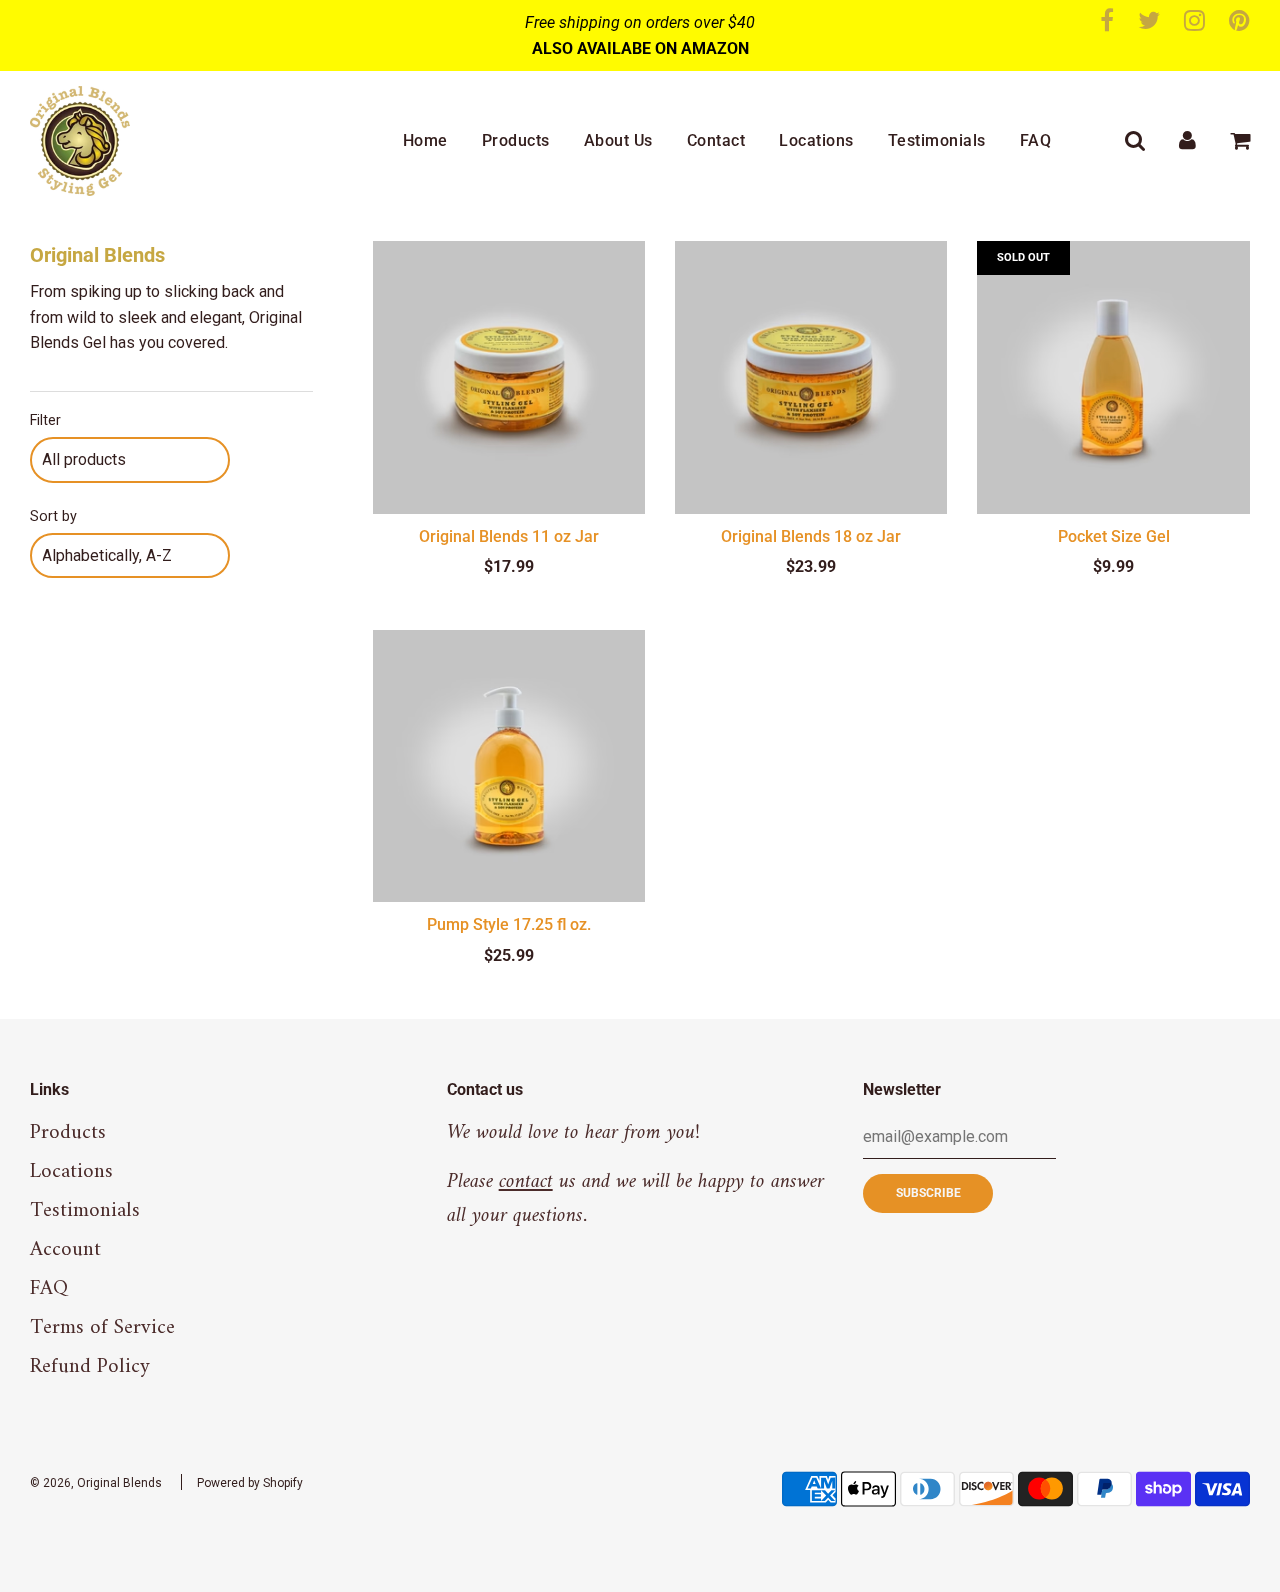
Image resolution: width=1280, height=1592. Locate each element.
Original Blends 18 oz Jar (811, 536)
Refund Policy (90, 1366)
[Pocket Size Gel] (1113, 377)
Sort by (53, 516)
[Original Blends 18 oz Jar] (811, 377)
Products (516, 140)
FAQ (1036, 140)
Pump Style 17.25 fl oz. (509, 924)
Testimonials (937, 140)
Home (425, 140)
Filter (45, 420)
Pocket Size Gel (1114, 536)
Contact (716, 140)
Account (65, 1249)
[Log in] (1187, 140)
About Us (618, 140)
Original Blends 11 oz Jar (509, 536)
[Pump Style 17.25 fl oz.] (509, 766)
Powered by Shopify (250, 1483)
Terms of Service (102, 1327)
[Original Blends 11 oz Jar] (509, 377)
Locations (816, 140)
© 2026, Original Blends (96, 1483)
